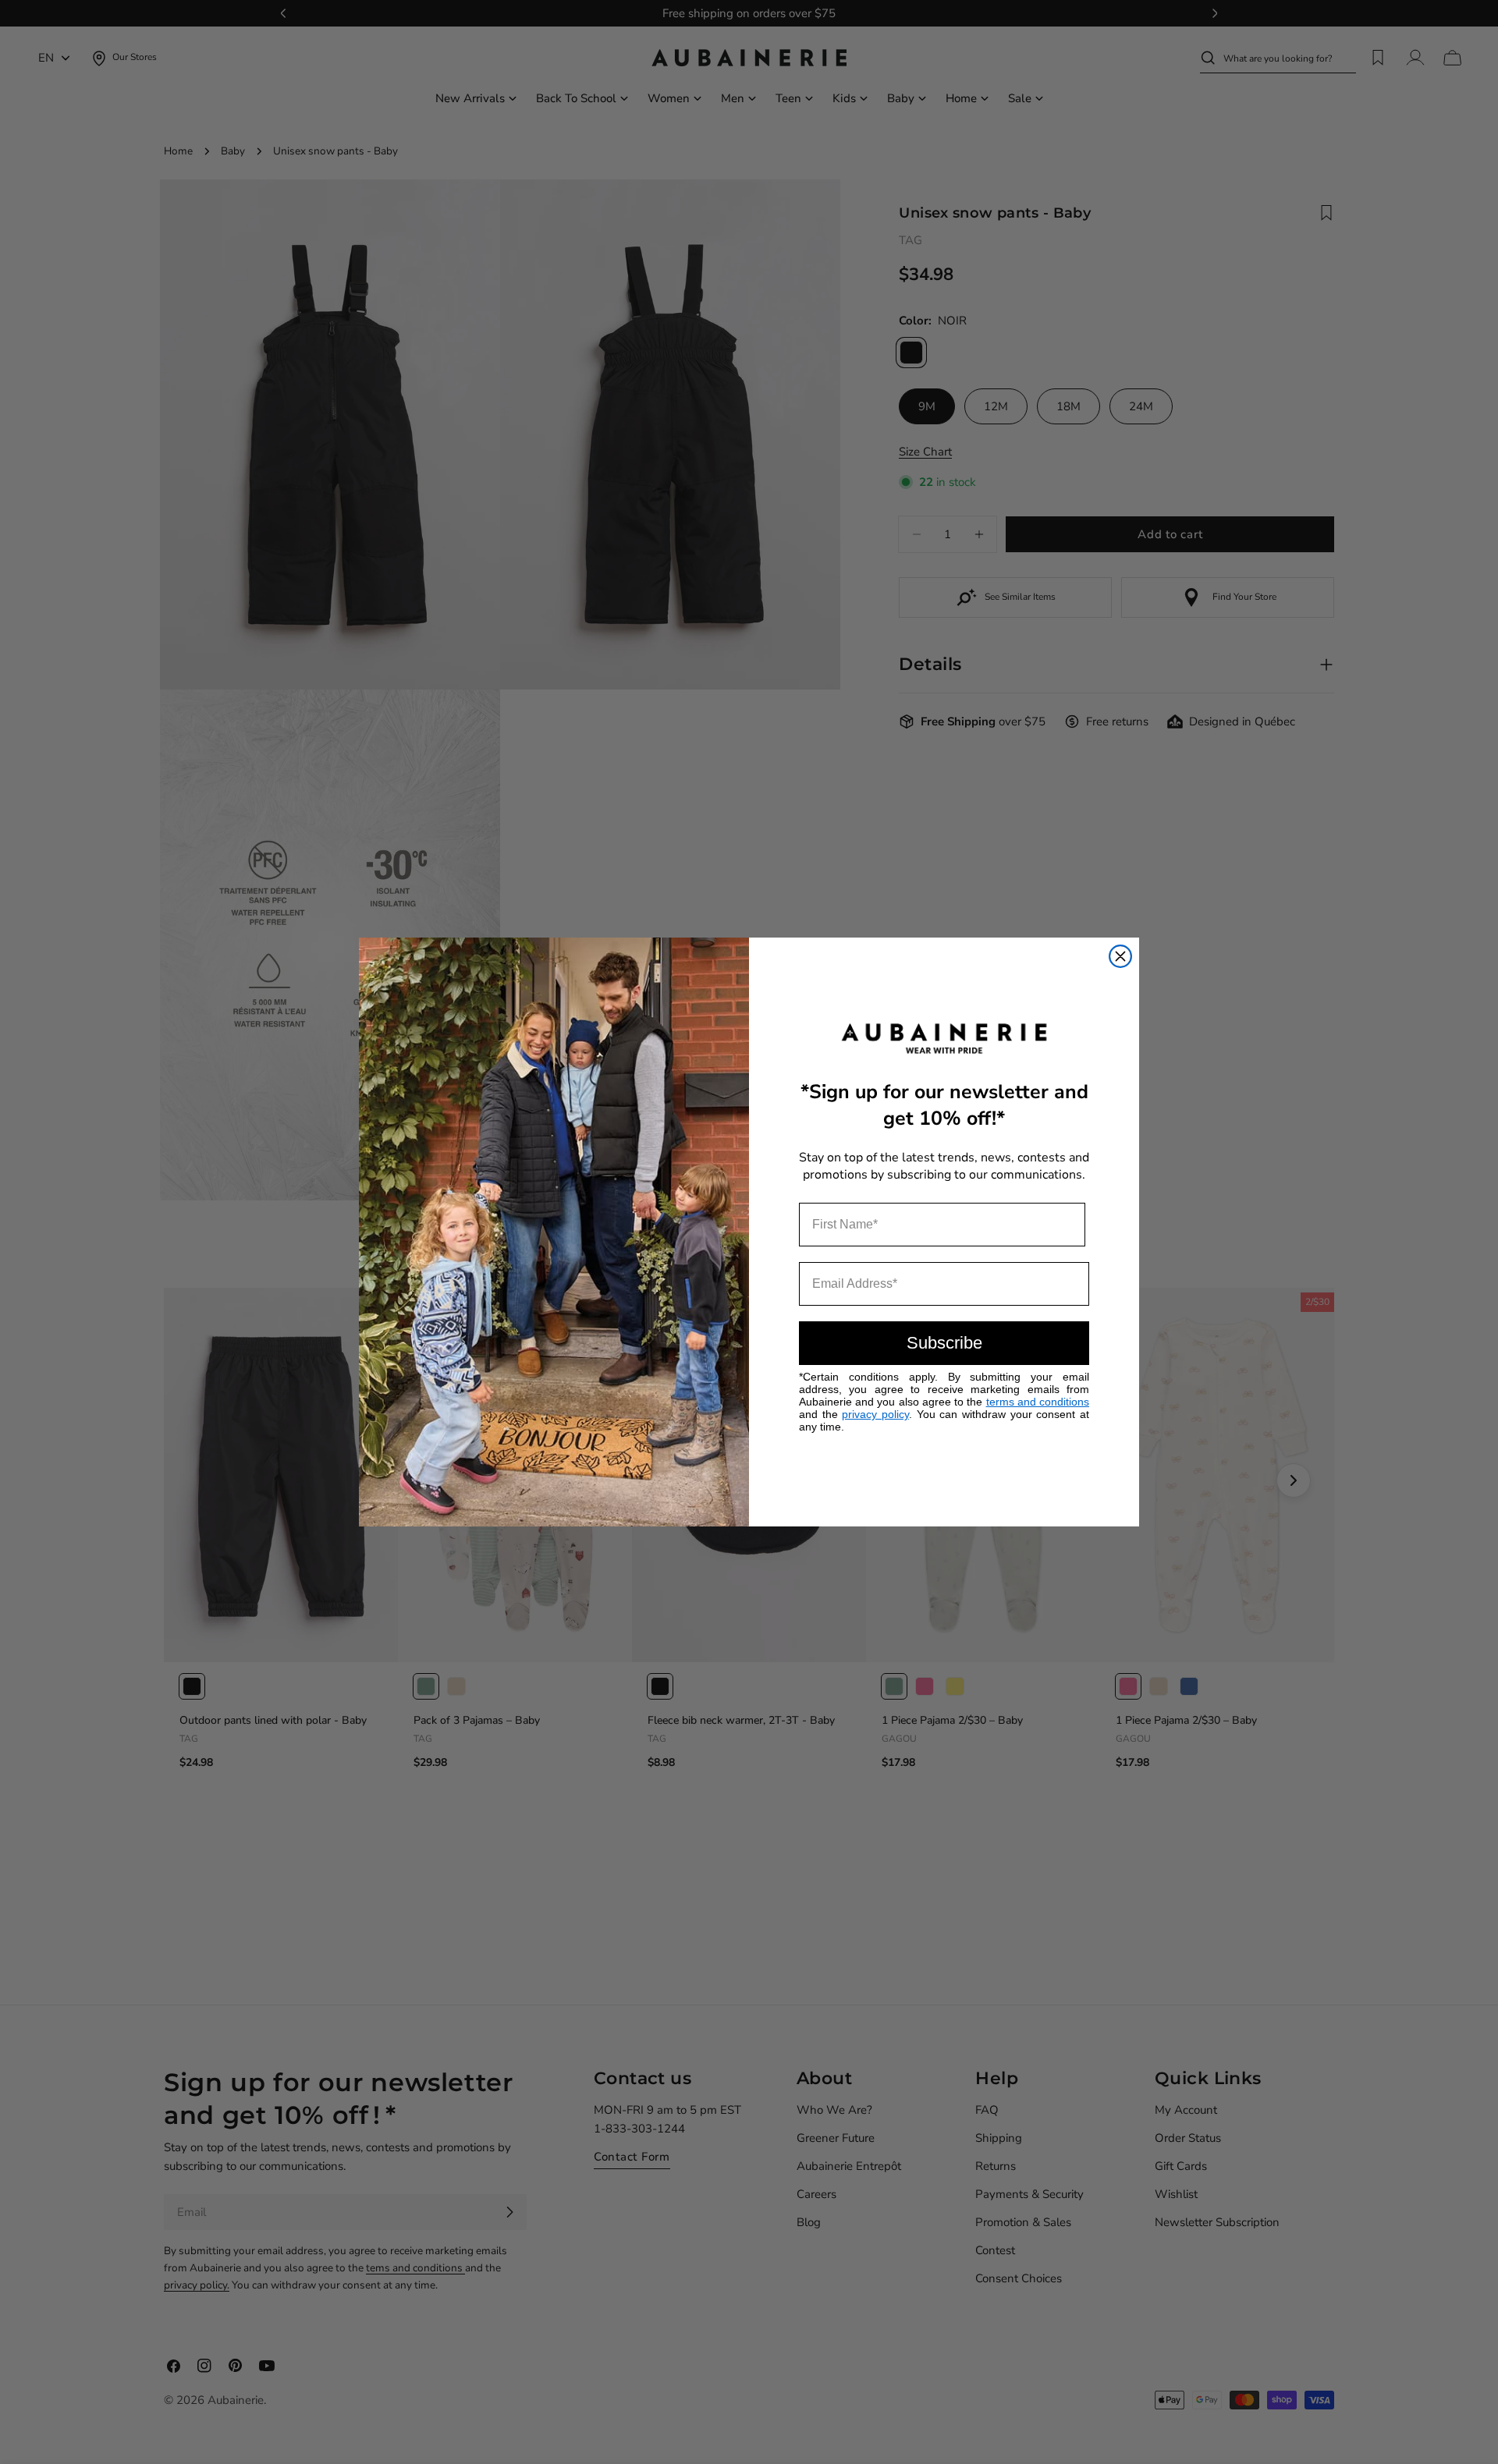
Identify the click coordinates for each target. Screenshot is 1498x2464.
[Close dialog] (1120, 956)
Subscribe (944, 1343)
